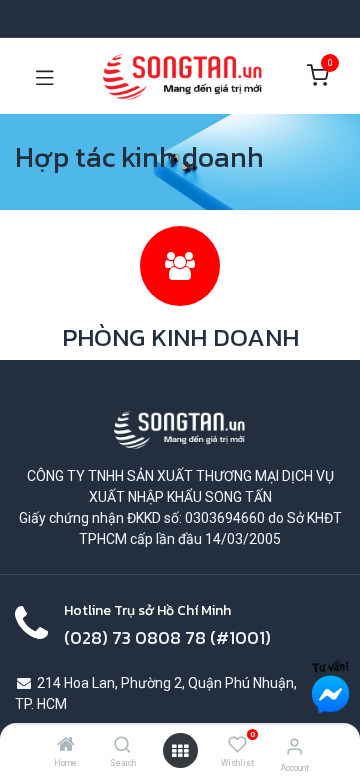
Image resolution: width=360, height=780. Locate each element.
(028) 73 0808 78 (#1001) (167, 638)
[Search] (122, 746)
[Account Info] (294, 746)
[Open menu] (180, 751)
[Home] (66, 746)
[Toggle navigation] (45, 76)
